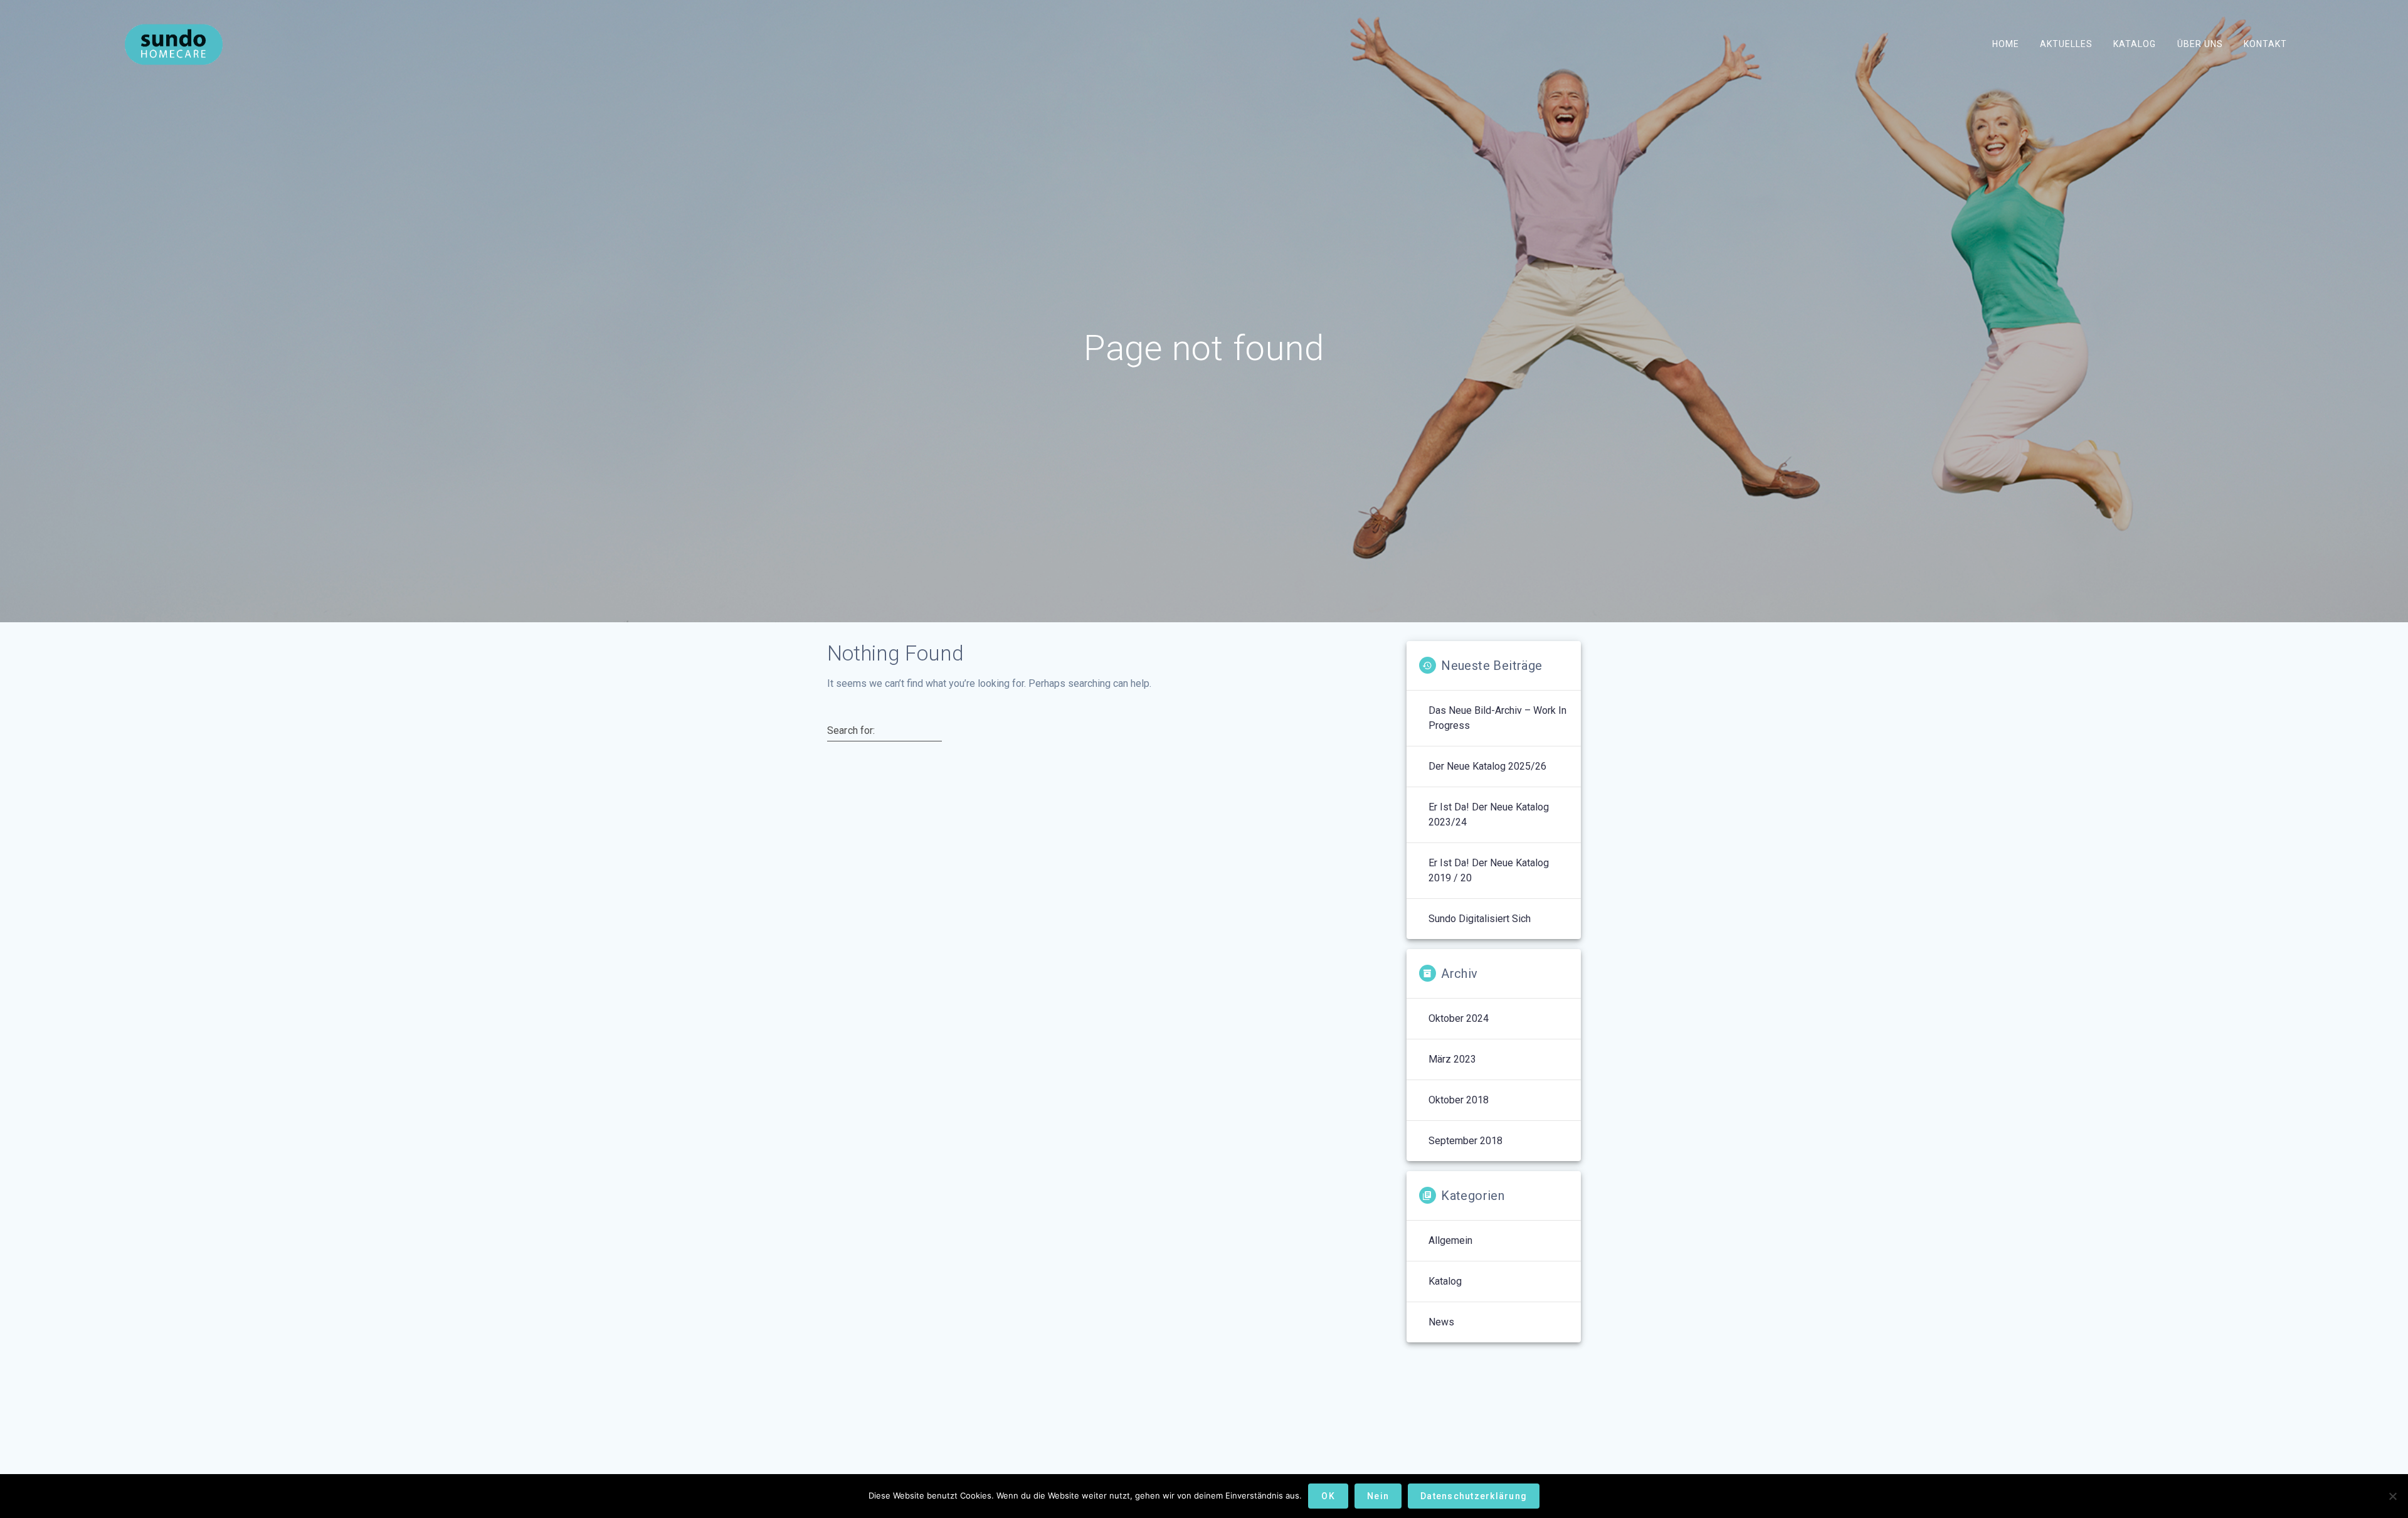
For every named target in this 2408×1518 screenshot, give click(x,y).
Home (2006, 44)
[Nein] (2392, 1496)
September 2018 (1465, 1141)
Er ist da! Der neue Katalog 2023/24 (1489, 815)
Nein (1378, 1496)
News (1441, 1322)
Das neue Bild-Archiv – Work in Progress (1497, 718)
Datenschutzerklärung (1474, 1496)
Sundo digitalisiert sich (1480, 919)
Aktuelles (2066, 44)
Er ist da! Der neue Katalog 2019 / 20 (1489, 870)
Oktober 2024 (1459, 1018)
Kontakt (2265, 44)
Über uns (2199, 44)
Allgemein (1450, 1240)
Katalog (2135, 44)
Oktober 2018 (1459, 1100)
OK (1328, 1496)
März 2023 (1452, 1059)
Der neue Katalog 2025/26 (1487, 766)
